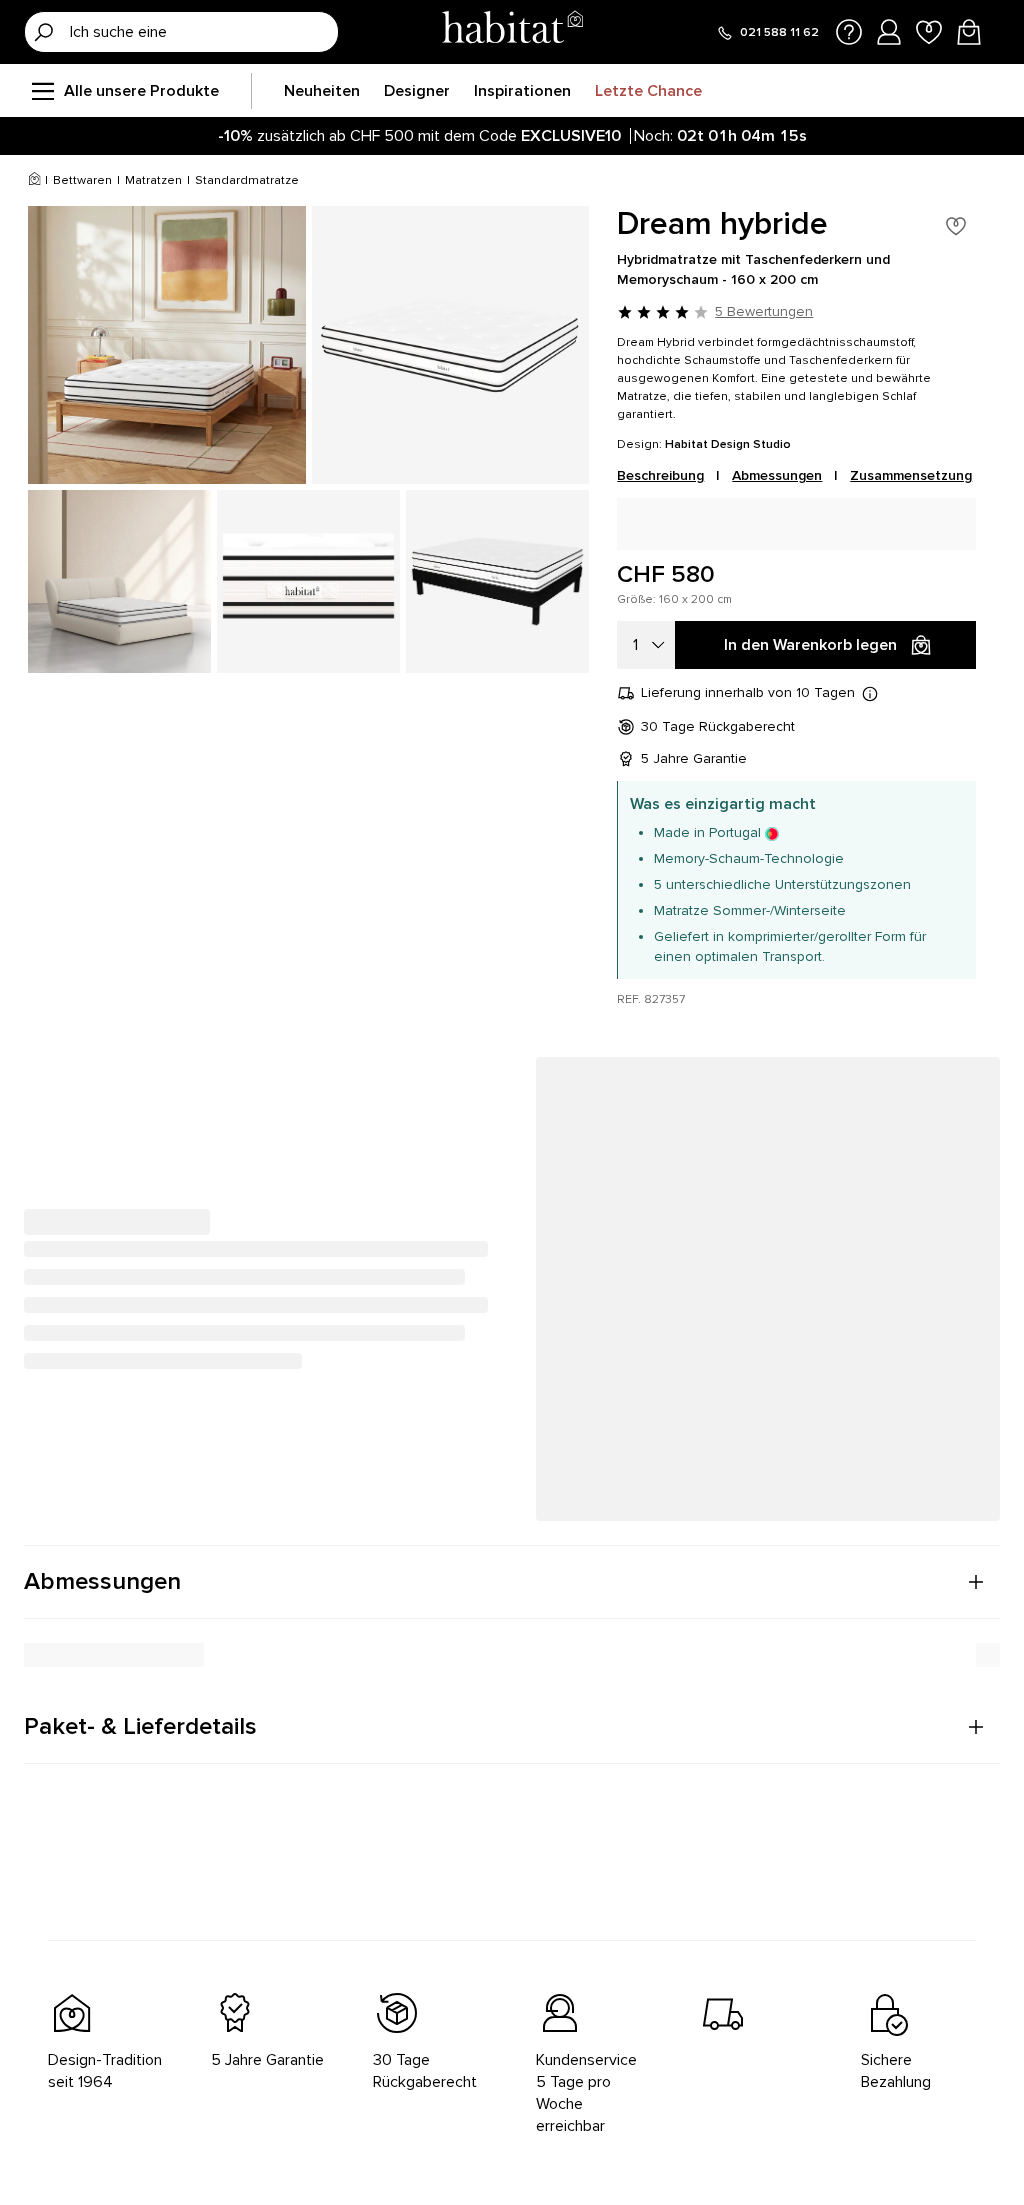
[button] (512, 1582)
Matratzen (153, 180)
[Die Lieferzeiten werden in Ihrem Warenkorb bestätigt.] (870, 693)
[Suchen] (44, 32)
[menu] (42, 91)
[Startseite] (512, 31)
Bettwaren (82, 180)
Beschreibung (660, 475)
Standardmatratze (247, 180)
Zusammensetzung (911, 475)
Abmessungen (777, 475)
